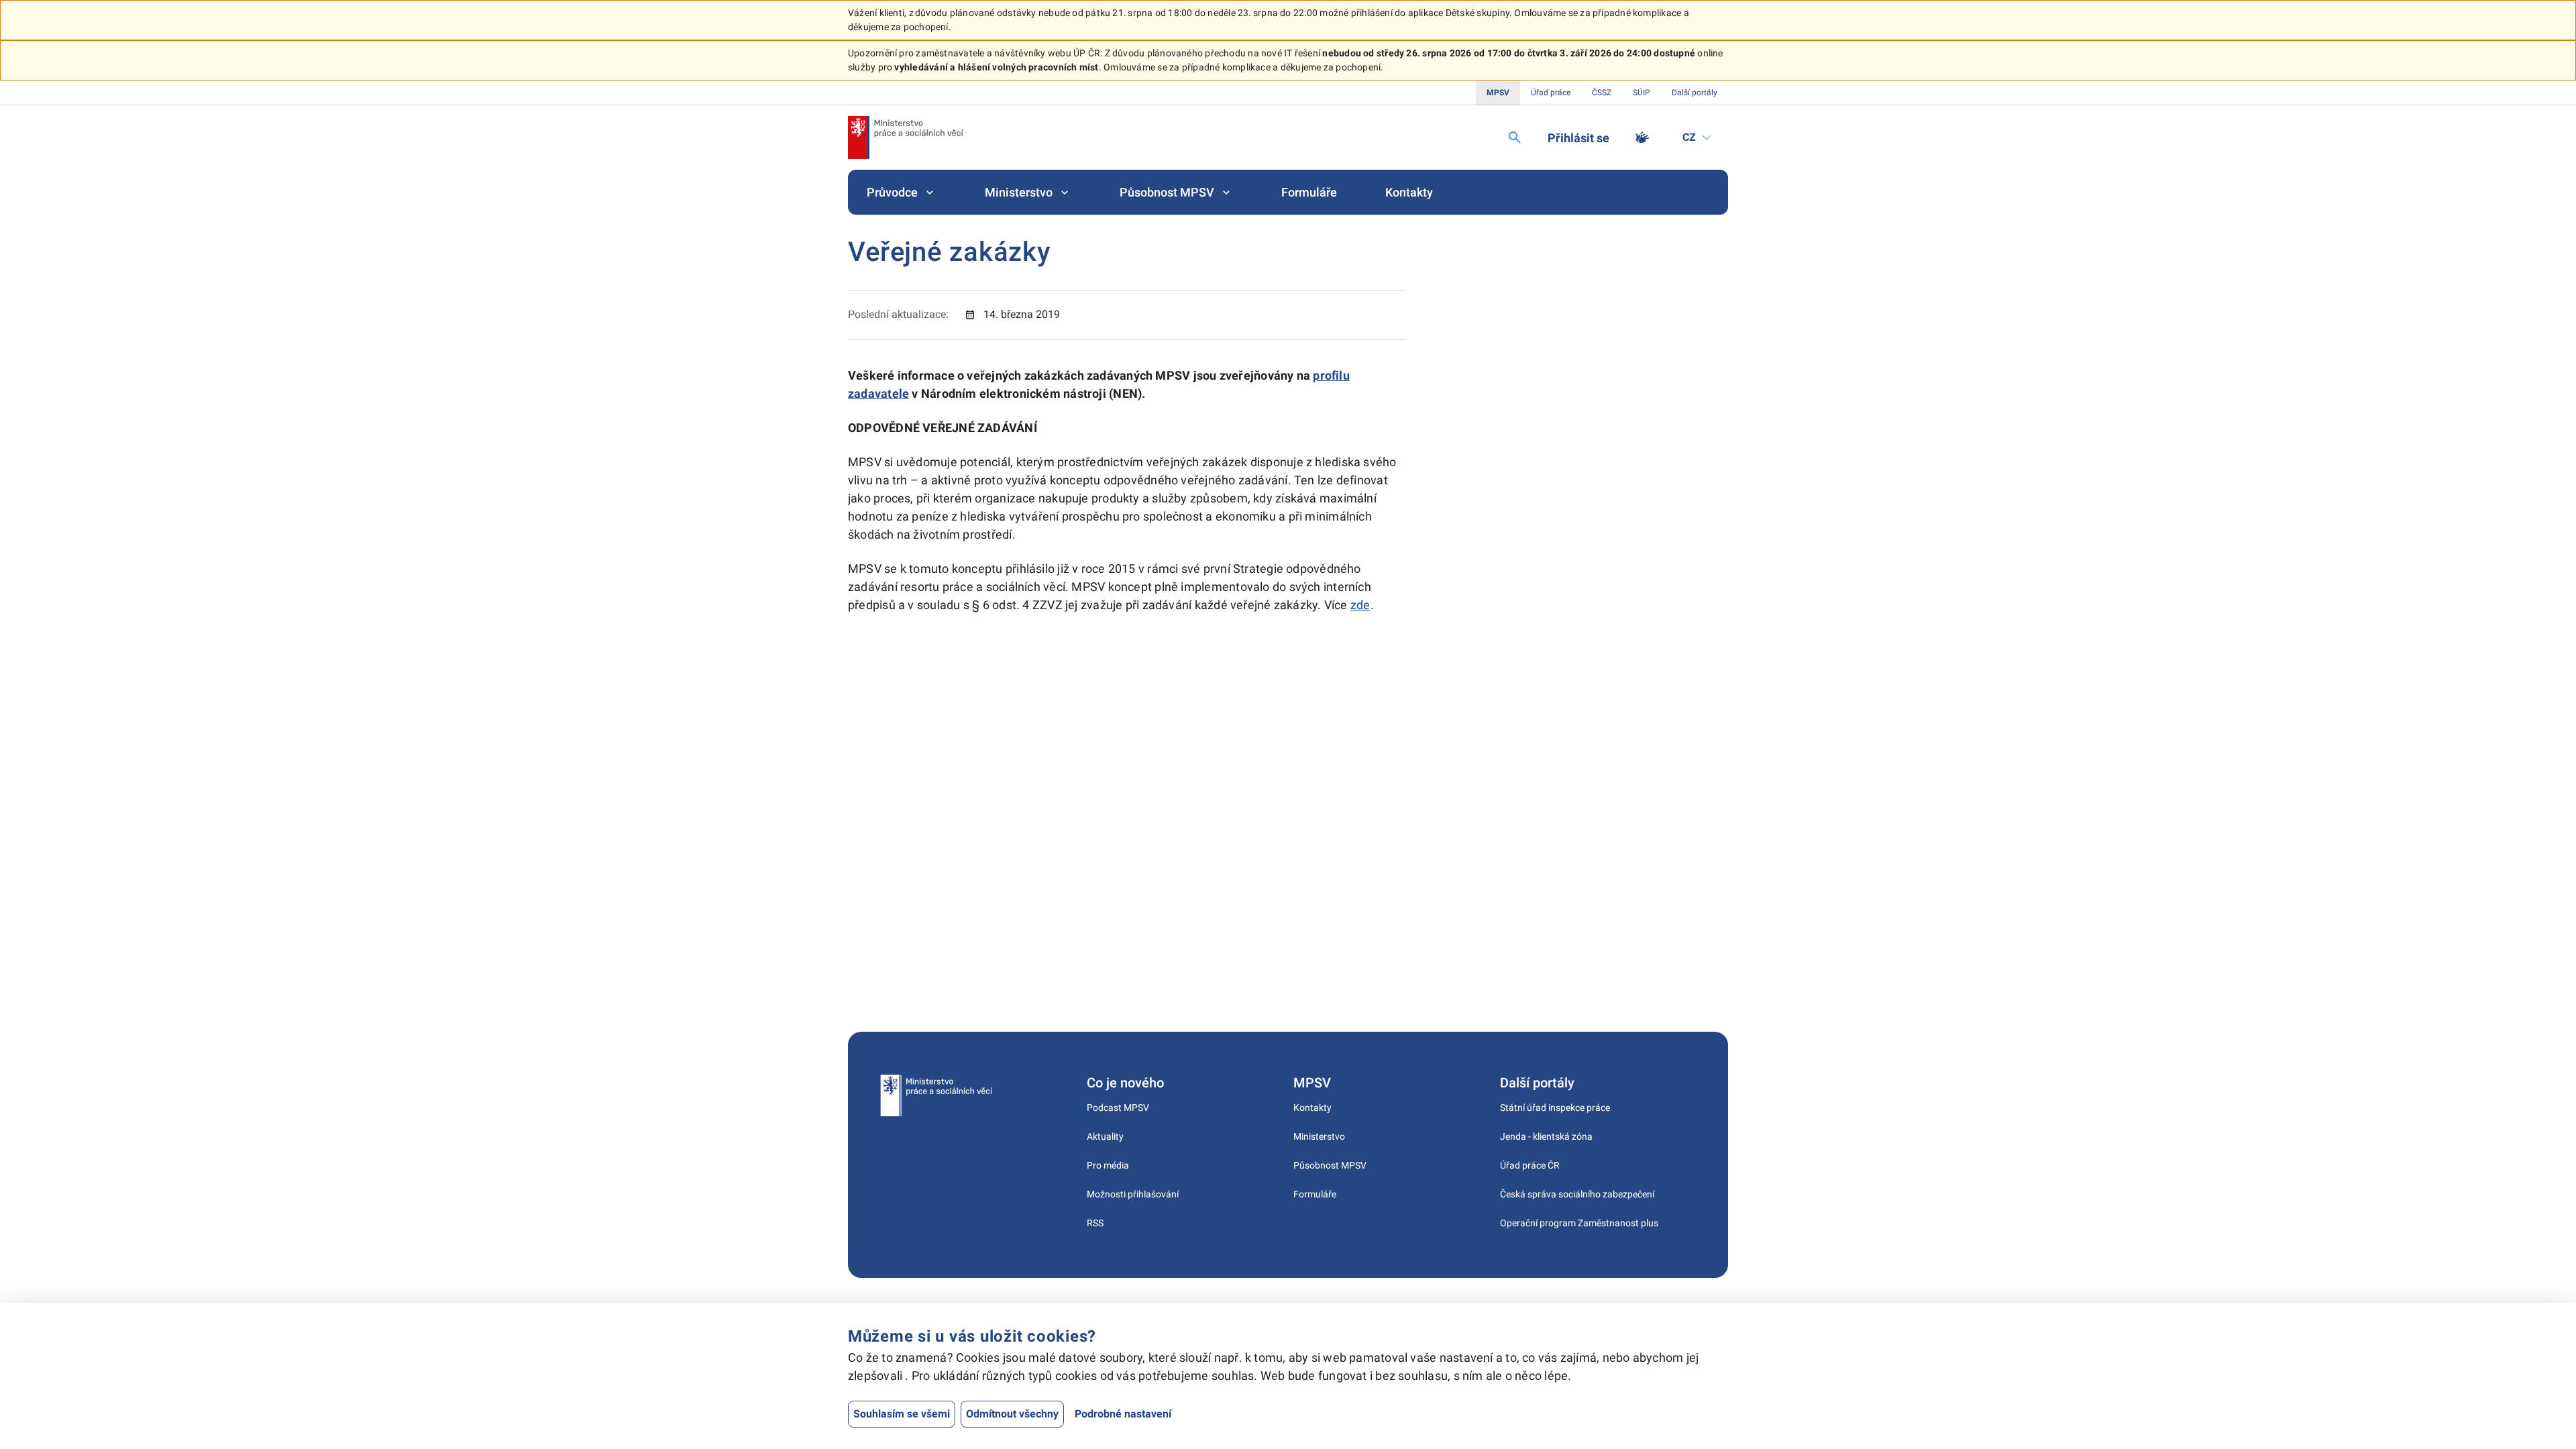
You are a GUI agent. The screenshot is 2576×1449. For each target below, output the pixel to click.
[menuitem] (902, 192)
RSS (1095, 1223)
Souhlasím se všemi (902, 1414)
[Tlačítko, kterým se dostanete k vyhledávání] (1515, 138)
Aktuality (1105, 1136)
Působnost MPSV (1167, 192)
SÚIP (1642, 93)
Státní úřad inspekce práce (1555, 1108)
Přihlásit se (1578, 138)
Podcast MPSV (1118, 1108)
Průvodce (892, 192)
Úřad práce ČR (1530, 1165)
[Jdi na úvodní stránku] (906, 138)
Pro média (1108, 1165)
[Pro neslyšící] (1642, 138)
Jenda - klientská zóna (1546, 1136)
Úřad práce (1551, 93)
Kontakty (1409, 192)
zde (1360, 605)
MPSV (1498, 93)
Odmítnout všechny (1012, 1414)
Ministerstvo (1019, 192)
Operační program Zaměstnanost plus (1579, 1223)
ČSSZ (1602, 93)
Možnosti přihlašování (1133, 1194)
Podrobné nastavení (1123, 1414)
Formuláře (1309, 192)
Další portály (1695, 93)
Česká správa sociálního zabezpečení (1577, 1194)
